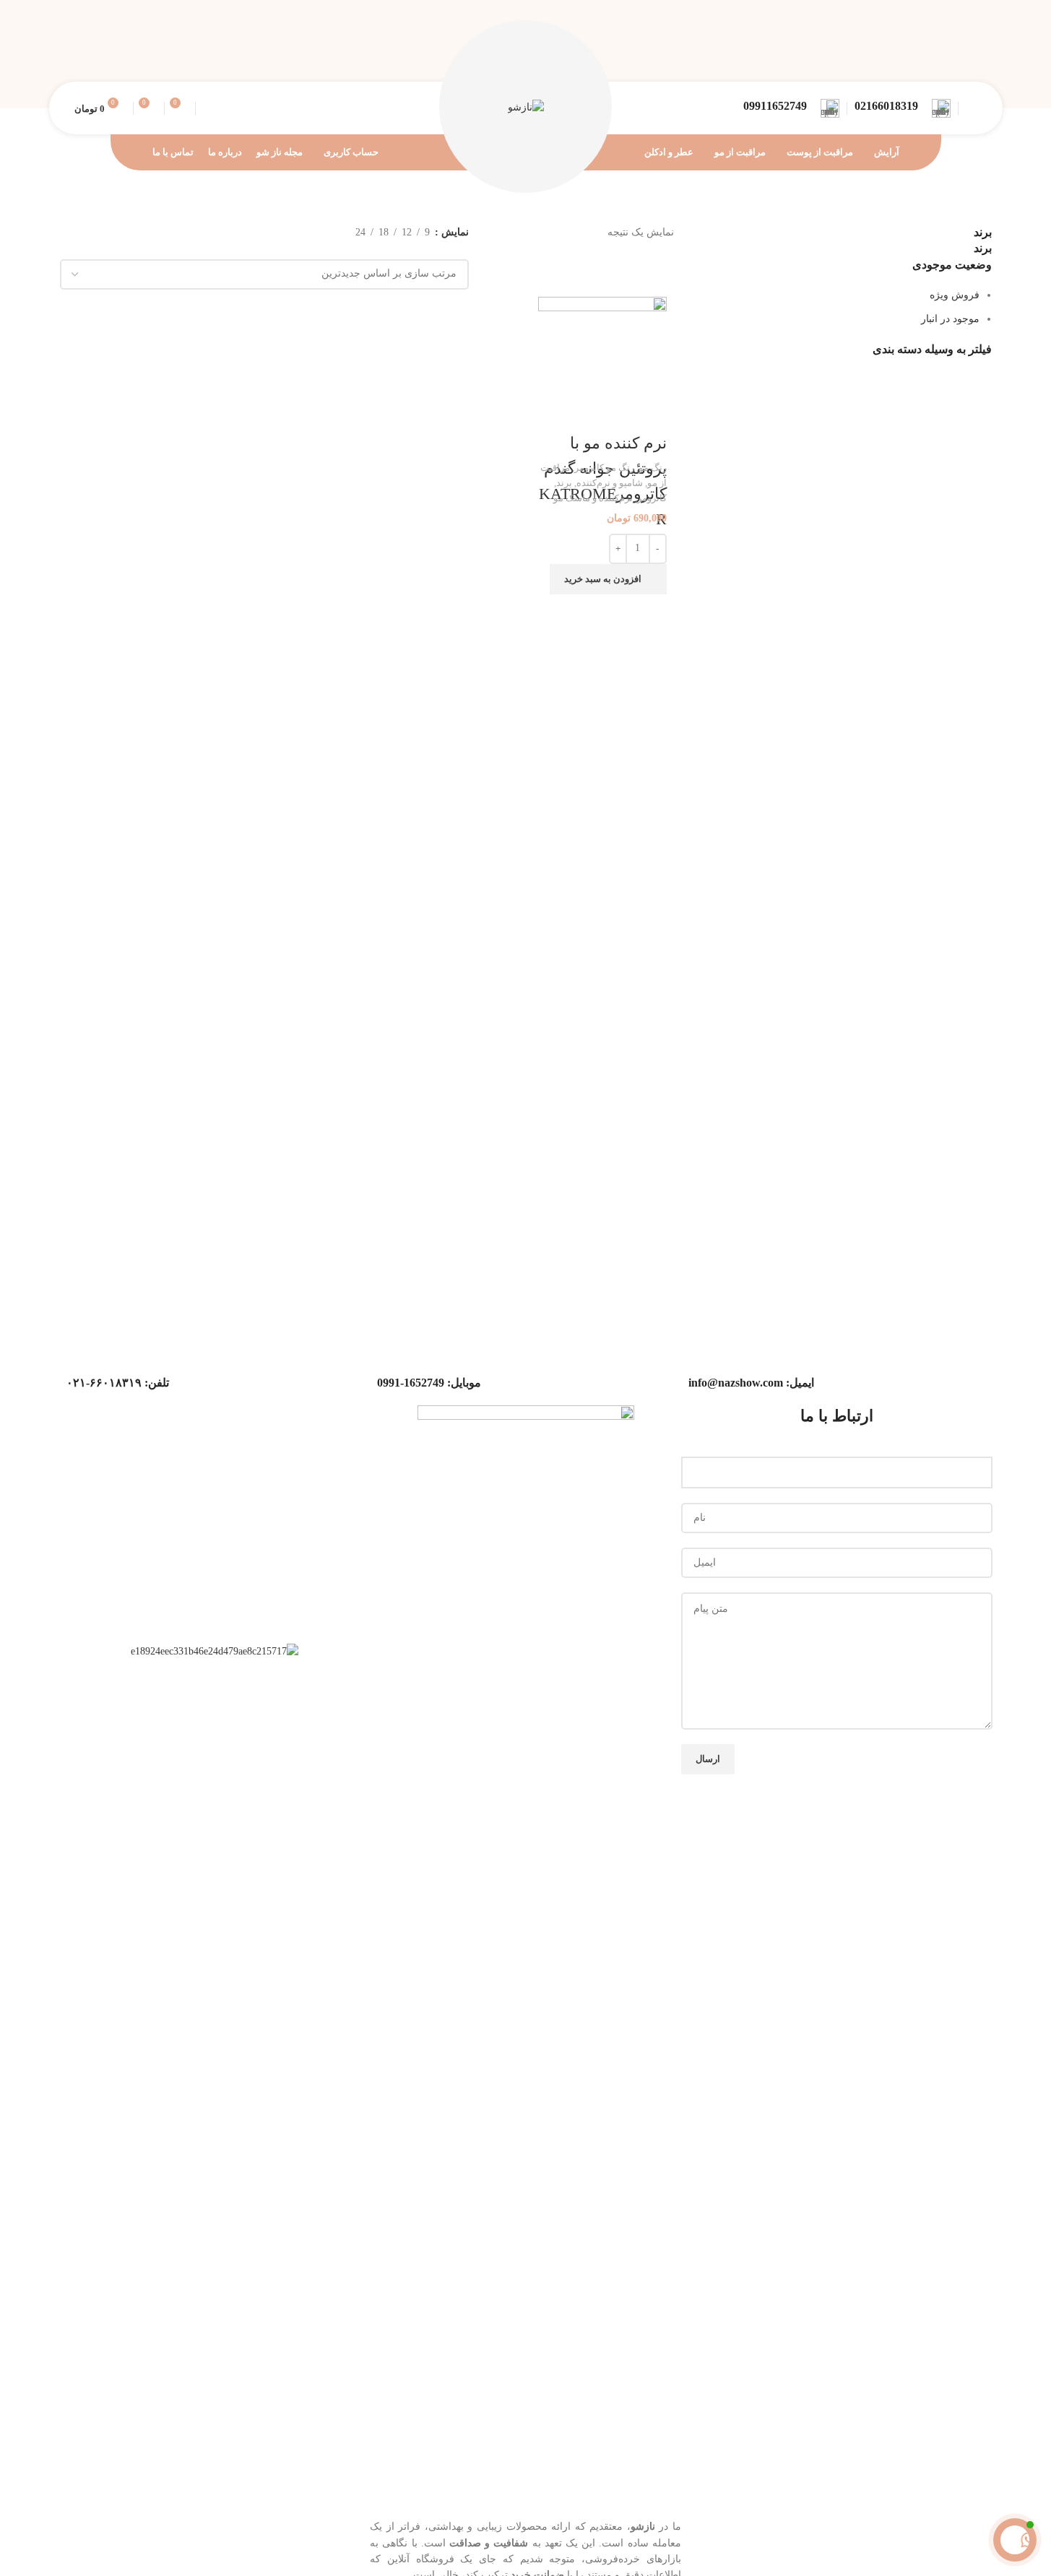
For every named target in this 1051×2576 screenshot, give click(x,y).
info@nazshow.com (736, 1383)
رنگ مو (653, 468)
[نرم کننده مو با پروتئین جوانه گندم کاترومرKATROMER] (602, 361)
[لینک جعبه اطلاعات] (903, 108)
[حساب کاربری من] (972, 108)
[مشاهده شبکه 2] (440, 250)
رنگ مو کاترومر (604, 468)
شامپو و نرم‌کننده (610, 483)
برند (564, 483)
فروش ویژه (955, 295)
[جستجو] (209, 108)
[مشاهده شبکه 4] (393, 250)
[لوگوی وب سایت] (526, 107)
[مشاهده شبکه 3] (416, 250)
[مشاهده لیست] (462, 250)
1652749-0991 (411, 1383)
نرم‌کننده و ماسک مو (593, 498)
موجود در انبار (950, 319)
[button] (608, 579)
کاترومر (652, 498)
